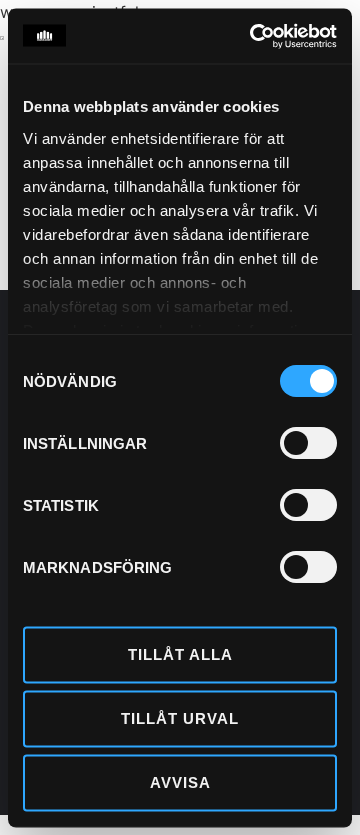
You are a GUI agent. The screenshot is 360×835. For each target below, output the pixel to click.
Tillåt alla (180, 654)
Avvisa (180, 782)
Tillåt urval (180, 718)
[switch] (308, 443)
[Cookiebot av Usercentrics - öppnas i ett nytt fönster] (254, 36)
